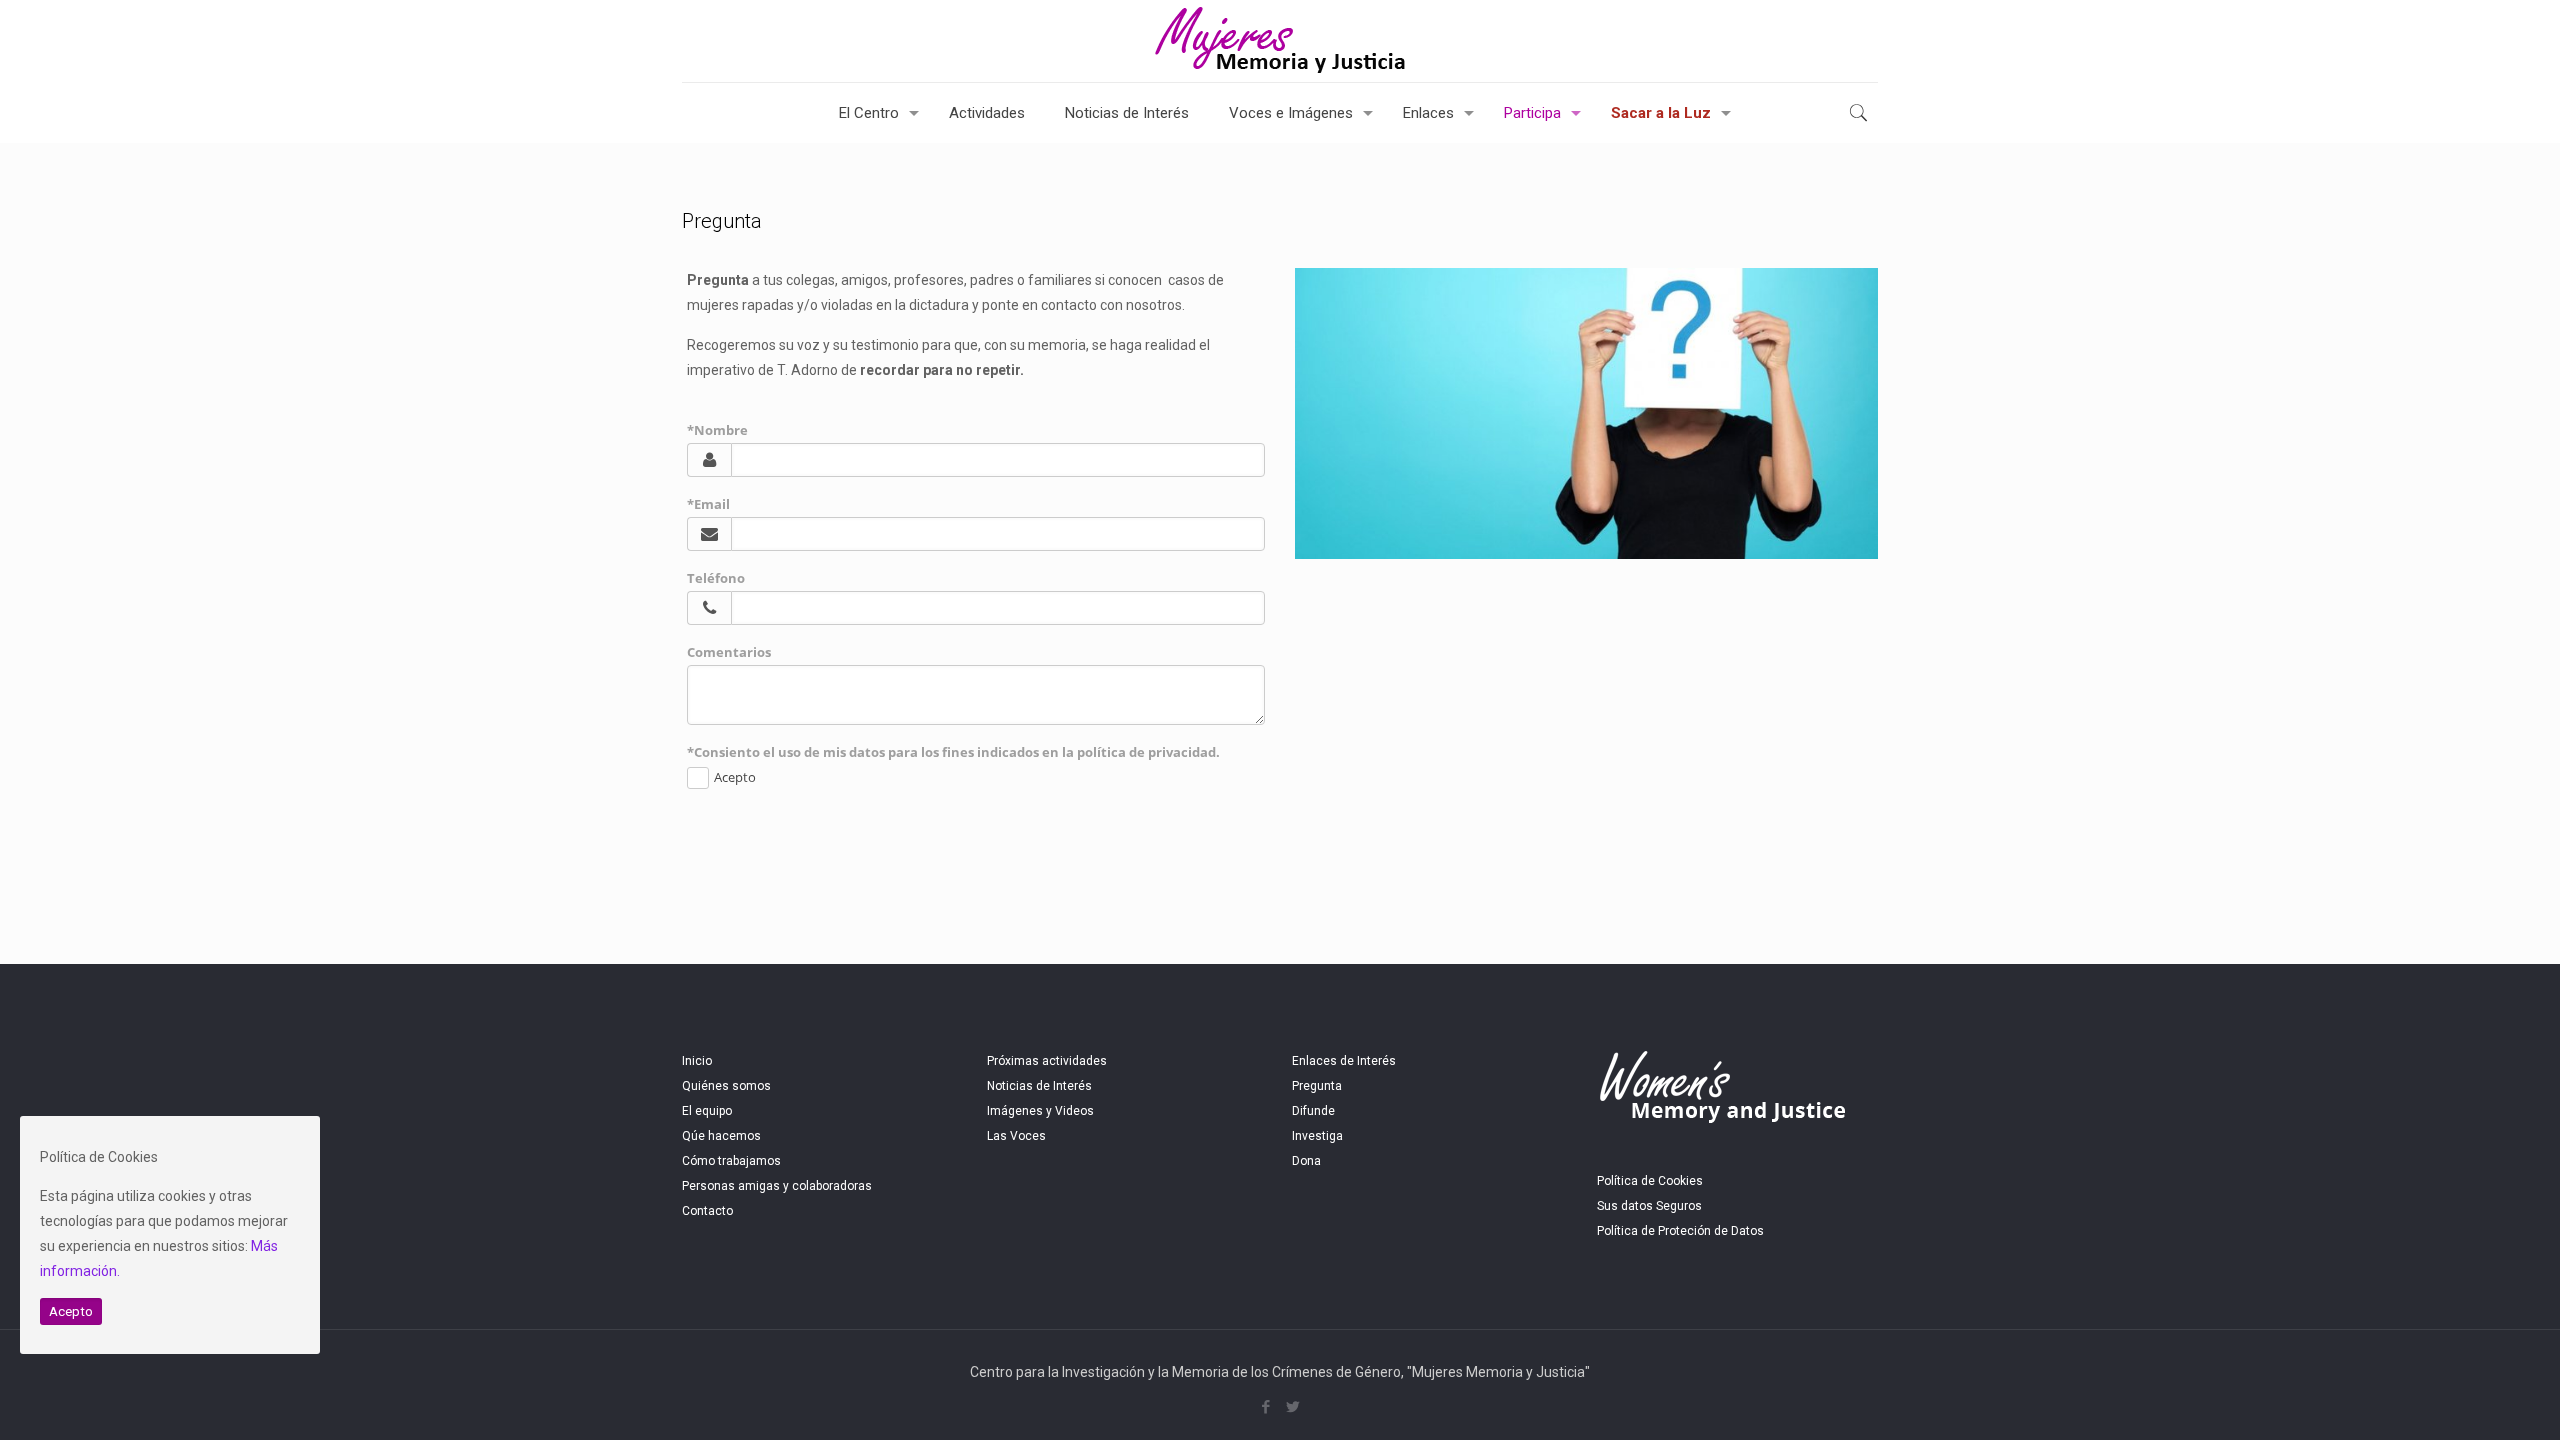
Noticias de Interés (1039, 1086)
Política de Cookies (1650, 1181)
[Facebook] (1266, 1407)
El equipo (707, 1111)
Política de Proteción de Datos (1680, 1231)
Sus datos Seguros (1649, 1206)
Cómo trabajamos (731, 1161)
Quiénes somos (726, 1086)
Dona (1306, 1161)
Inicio (697, 1061)
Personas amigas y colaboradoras (777, 1186)
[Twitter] (1293, 1407)
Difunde (1313, 1111)
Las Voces (1016, 1136)
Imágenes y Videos (1040, 1111)
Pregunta (1317, 1086)
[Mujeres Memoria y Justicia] (1280, 41)
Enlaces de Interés (1344, 1061)
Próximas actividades (1047, 1061)
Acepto (71, 1311)
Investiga (1317, 1136)
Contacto (707, 1211)
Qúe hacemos (721, 1136)
